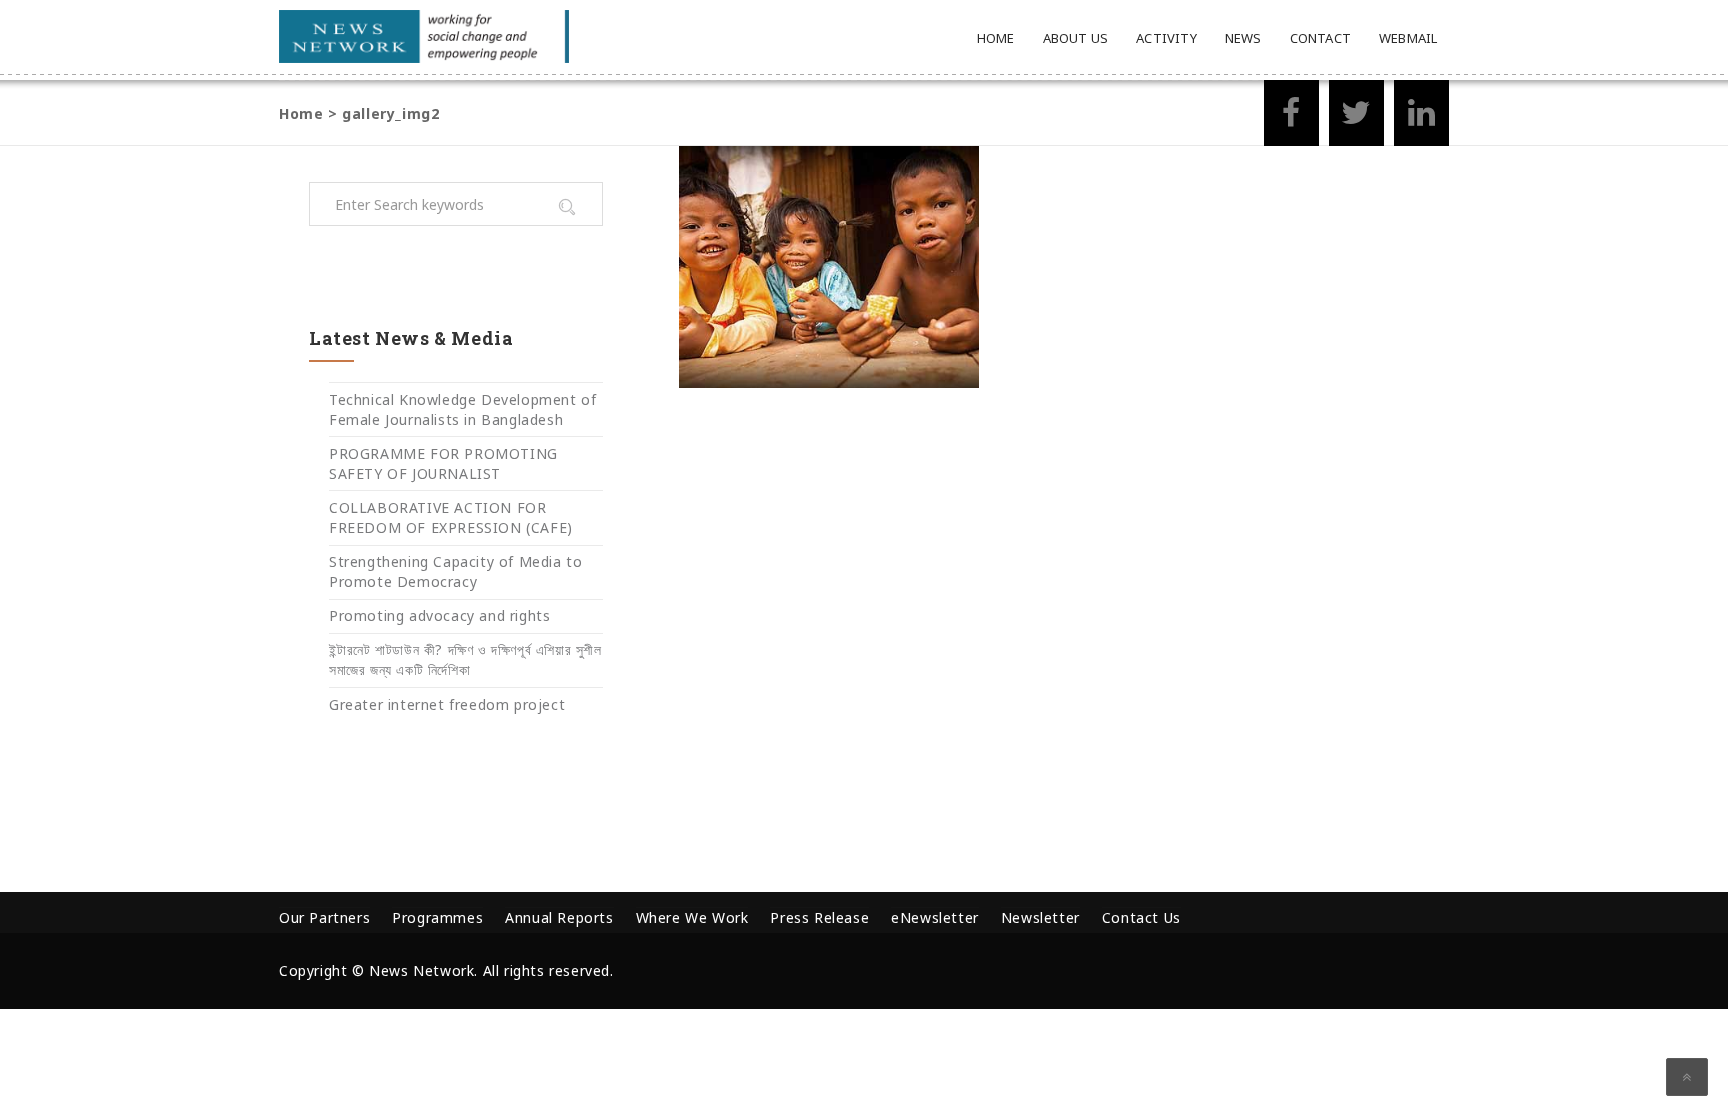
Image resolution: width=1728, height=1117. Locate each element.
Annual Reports (559, 917)
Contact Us (1141, 917)
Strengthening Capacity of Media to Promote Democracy (455, 571)
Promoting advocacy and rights (439, 615)
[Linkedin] (1421, 118)
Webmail (1408, 38)
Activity (1166, 38)
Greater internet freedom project (447, 704)
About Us (1076, 38)
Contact (1320, 38)
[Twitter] (1356, 118)
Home (996, 38)
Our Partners (324, 917)
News (1243, 38)
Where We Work (692, 917)
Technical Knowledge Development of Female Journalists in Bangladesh (462, 409)
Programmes (437, 917)
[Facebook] (1291, 118)
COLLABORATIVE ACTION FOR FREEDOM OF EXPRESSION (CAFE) (451, 517)
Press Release (819, 917)
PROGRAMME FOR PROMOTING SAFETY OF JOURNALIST (443, 463)
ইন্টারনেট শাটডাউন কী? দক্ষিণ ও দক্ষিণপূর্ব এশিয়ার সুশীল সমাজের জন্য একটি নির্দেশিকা (465, 659)
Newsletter (1040, 917)
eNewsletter (935, 917)
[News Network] (424, 36)
